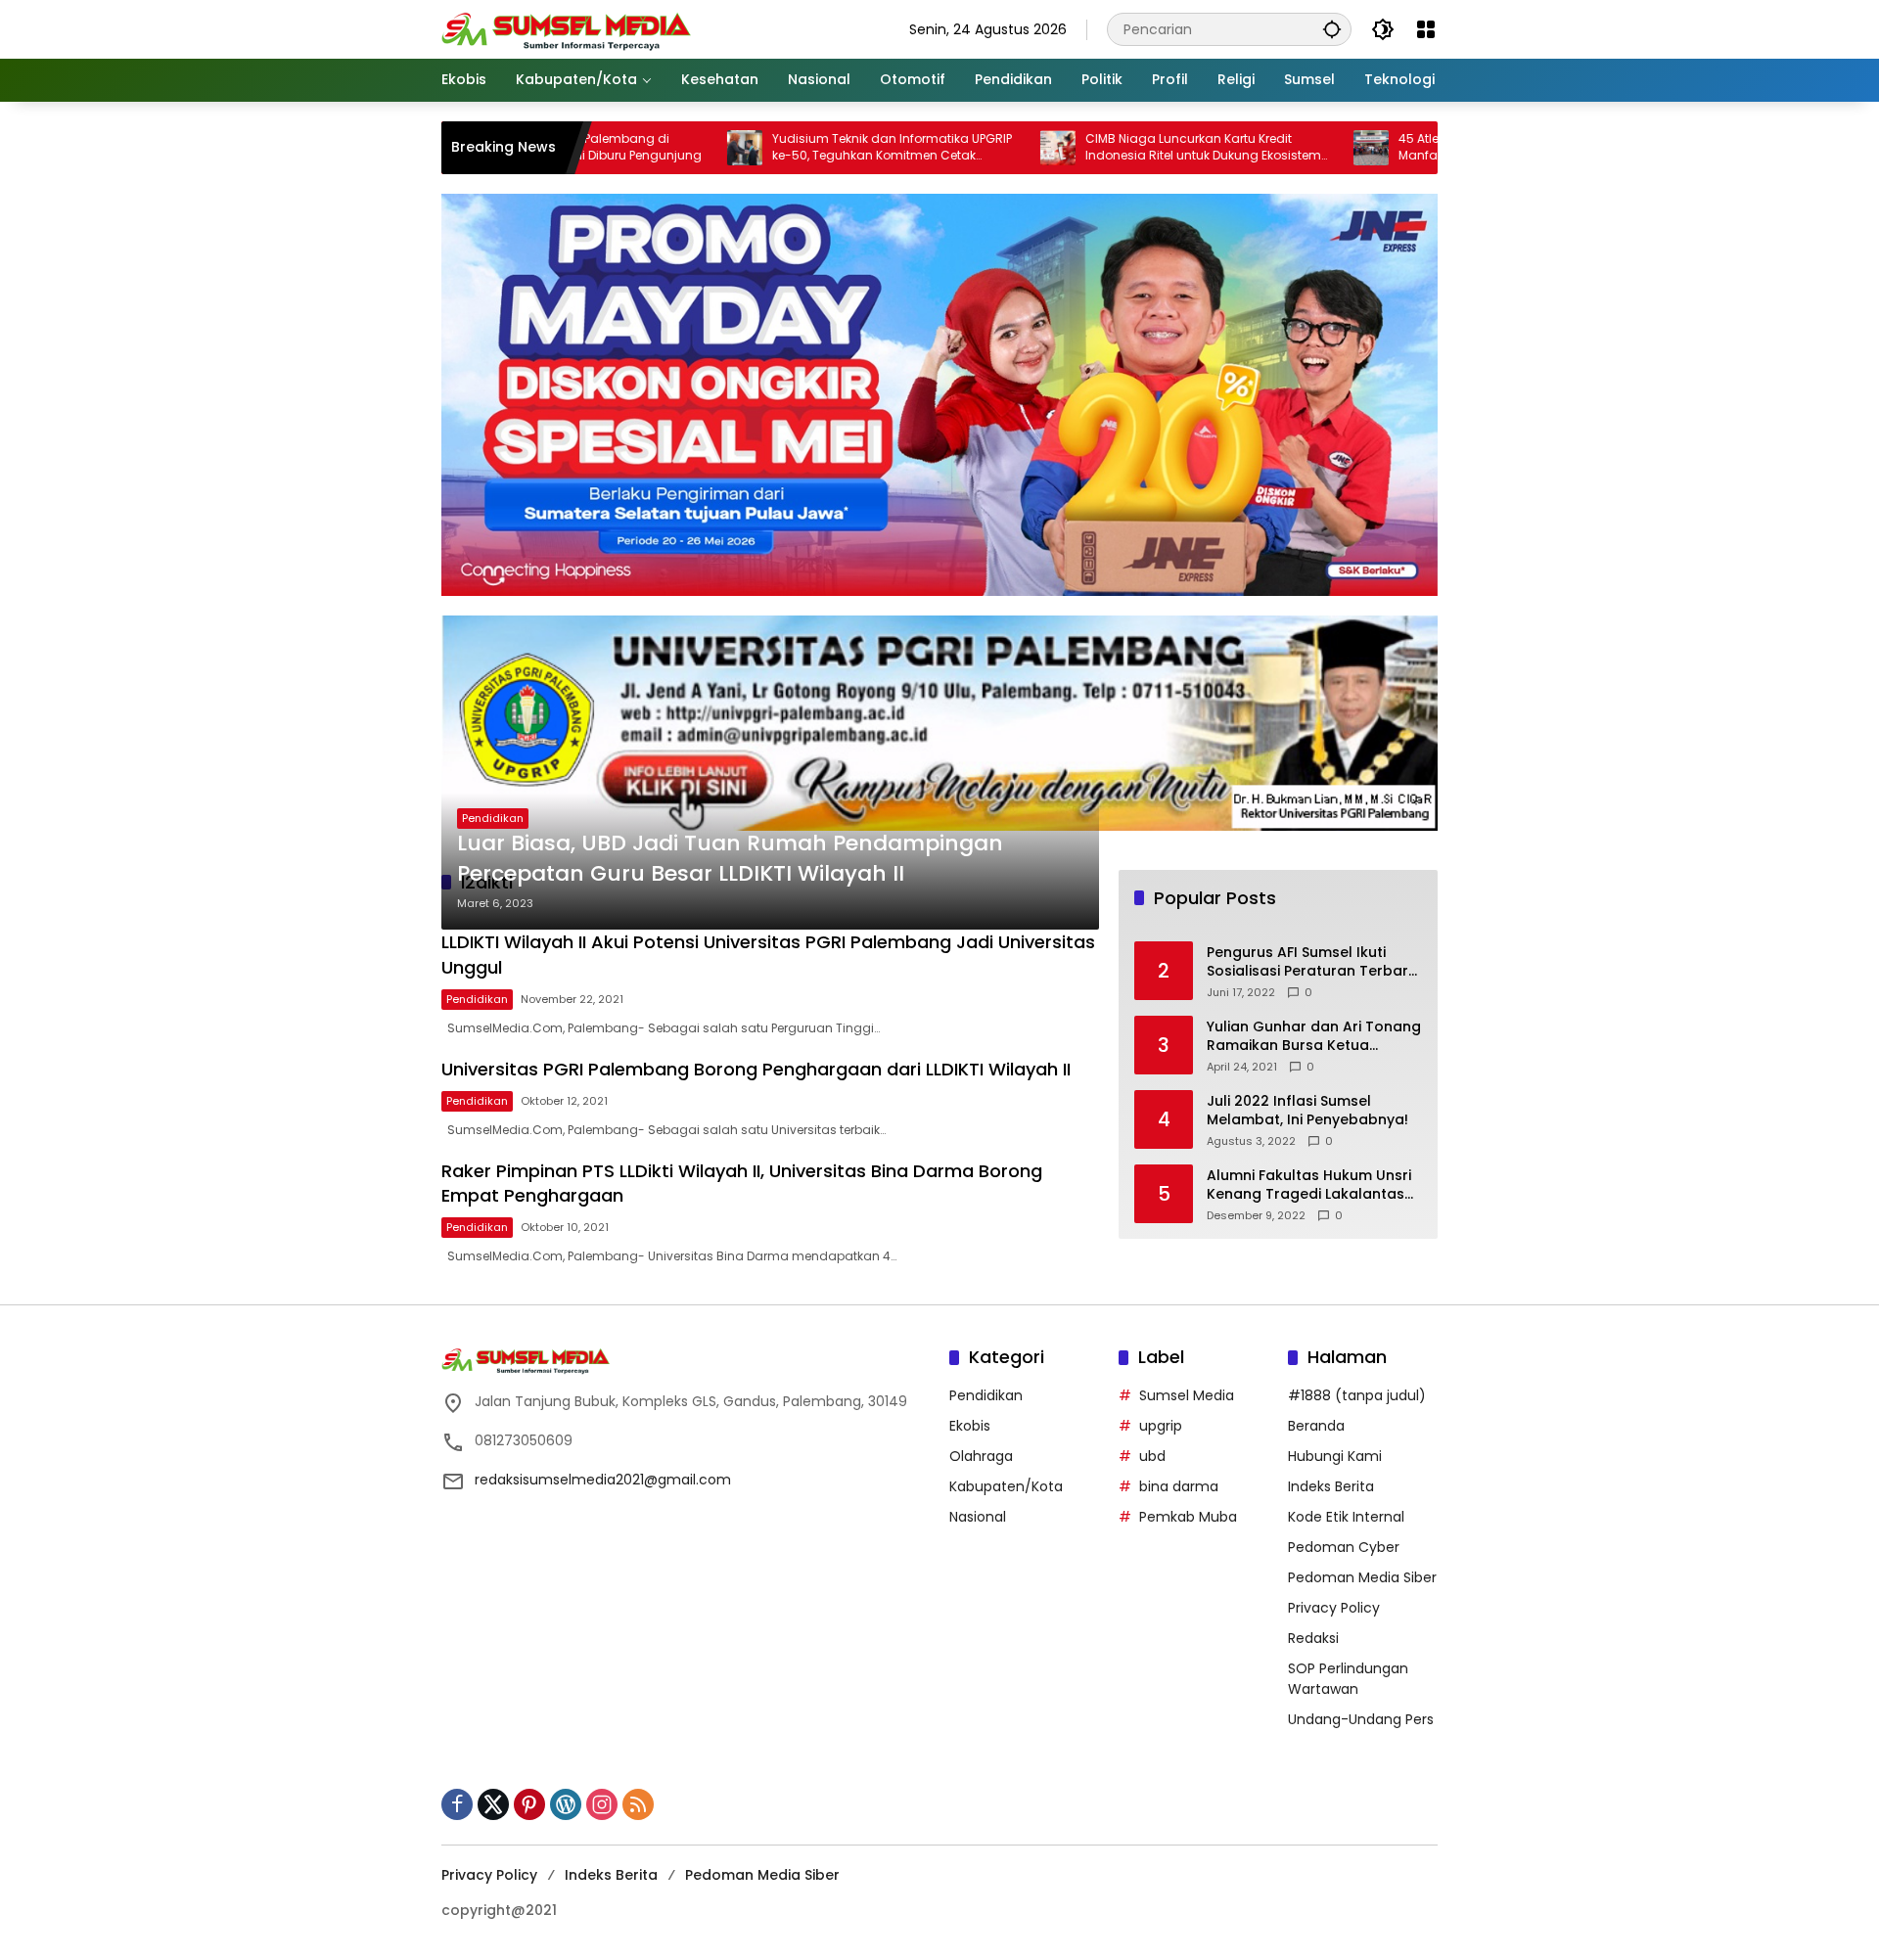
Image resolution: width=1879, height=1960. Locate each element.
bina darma (1179, 1486)
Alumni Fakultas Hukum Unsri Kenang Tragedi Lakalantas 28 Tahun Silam (1309, 1185)
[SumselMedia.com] (566, 28)
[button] (1332, 29)
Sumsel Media (1187, 1395)
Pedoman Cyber (1344, 1547)
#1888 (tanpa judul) (1357, 1395)
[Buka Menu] (1426, 29)
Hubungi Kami (1335, 1456)
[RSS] (638, 1804)
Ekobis (970, 1426)
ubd (1152, 1456)
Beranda (1316, 1426)
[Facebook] (457, 1804)
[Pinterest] (529, 1804)
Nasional (978, 1517)
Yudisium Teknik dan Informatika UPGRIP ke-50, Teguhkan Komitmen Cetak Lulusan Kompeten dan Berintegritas (810, 148)
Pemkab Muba (1188, 1517)
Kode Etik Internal (1346, 1517)
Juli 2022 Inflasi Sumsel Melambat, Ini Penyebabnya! (1307, 1111)
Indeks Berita (1331, 1486)
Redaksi (1313, 1638)
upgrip (1161, 1426)
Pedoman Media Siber (1362, 1577)
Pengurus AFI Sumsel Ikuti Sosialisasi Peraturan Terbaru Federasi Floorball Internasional (1312, 962)
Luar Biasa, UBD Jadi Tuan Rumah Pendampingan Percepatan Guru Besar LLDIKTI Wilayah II (730, 859)
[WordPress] (566, 1804)
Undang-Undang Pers (1361, 1719)
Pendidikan (493, 818)
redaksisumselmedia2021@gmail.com (603, 1480)
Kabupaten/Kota (1006, 1486)
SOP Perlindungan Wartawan (1348, 1679)
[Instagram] (602, 1804)
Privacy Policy (1334, 1608)
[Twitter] (493, 1804)
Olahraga (981, 1456)
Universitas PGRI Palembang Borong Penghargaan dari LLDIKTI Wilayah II (756, 1069)
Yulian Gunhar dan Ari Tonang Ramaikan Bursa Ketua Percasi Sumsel (1314, 1037)
